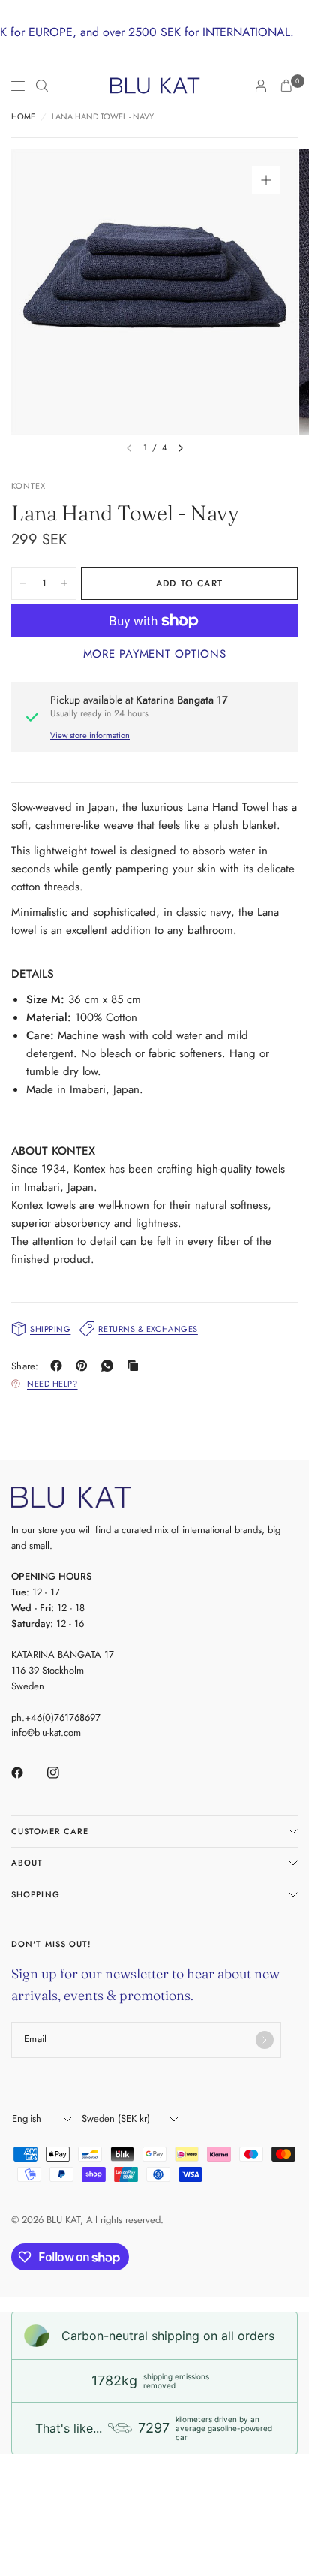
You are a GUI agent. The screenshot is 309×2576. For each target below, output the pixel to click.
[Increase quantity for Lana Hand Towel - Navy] (64, 583)
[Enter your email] (265, 2040)
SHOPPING (36, 1894)
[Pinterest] (85, 1366)
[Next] (181, 448)
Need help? (52, 1384)
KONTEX (29, 486)
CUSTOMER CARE (50, 1831)
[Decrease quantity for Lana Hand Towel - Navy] (23, 583)
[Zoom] (266, 180)
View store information (90, 735)
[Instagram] (64, 1773)
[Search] (42, 86)
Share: (25, 1366)
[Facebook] (59, 1366)
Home (23, 117)
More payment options (155, 654)
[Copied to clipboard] (136, 1366)
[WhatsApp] (110, 1366)
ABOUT (27, 1863)
